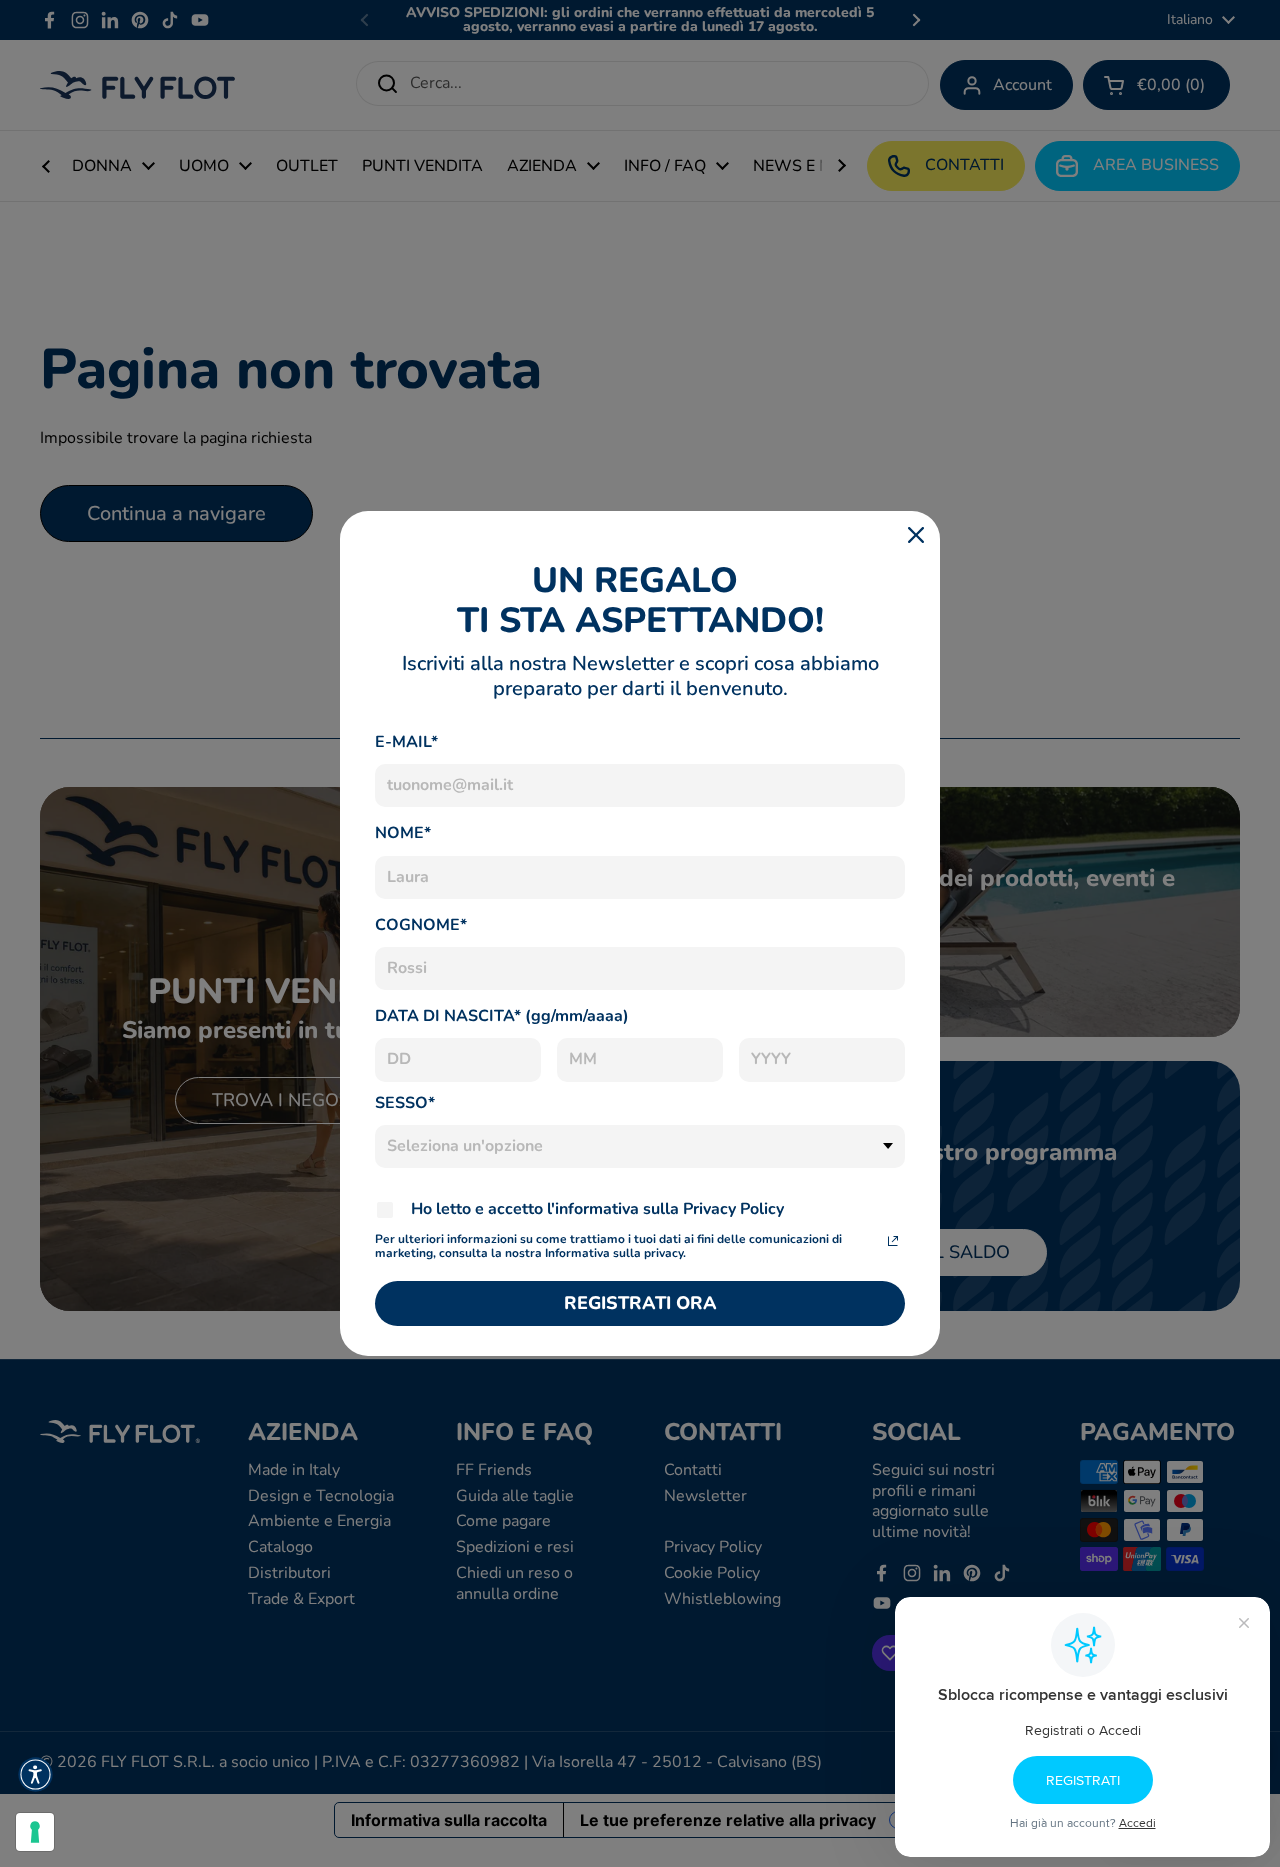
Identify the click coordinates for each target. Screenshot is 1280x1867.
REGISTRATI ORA (640, 1303)
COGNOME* (421, 925)
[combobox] (640, 1146)
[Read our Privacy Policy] (893, 1241)
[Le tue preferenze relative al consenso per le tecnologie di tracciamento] (35, 1832)
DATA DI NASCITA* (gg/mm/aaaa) (502, 1016)
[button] (35, 1774)
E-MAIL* (406, 742)
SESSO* (405, 1103)
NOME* (403, 833)
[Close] (916, 535)
